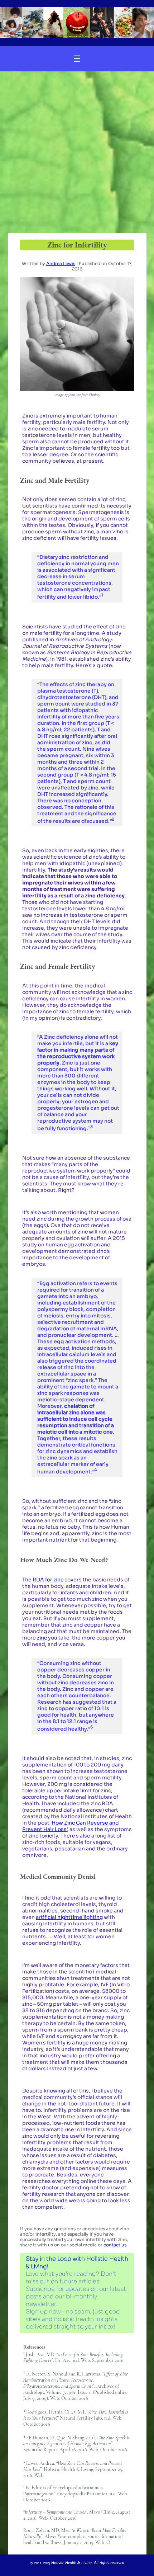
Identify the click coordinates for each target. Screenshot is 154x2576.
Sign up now (43, 2311)
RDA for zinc (48, 1580)
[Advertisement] (77, 152)
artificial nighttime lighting (69, 1917)
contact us (115, 2245)
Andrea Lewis (61, 263)
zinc (42, 1638)
